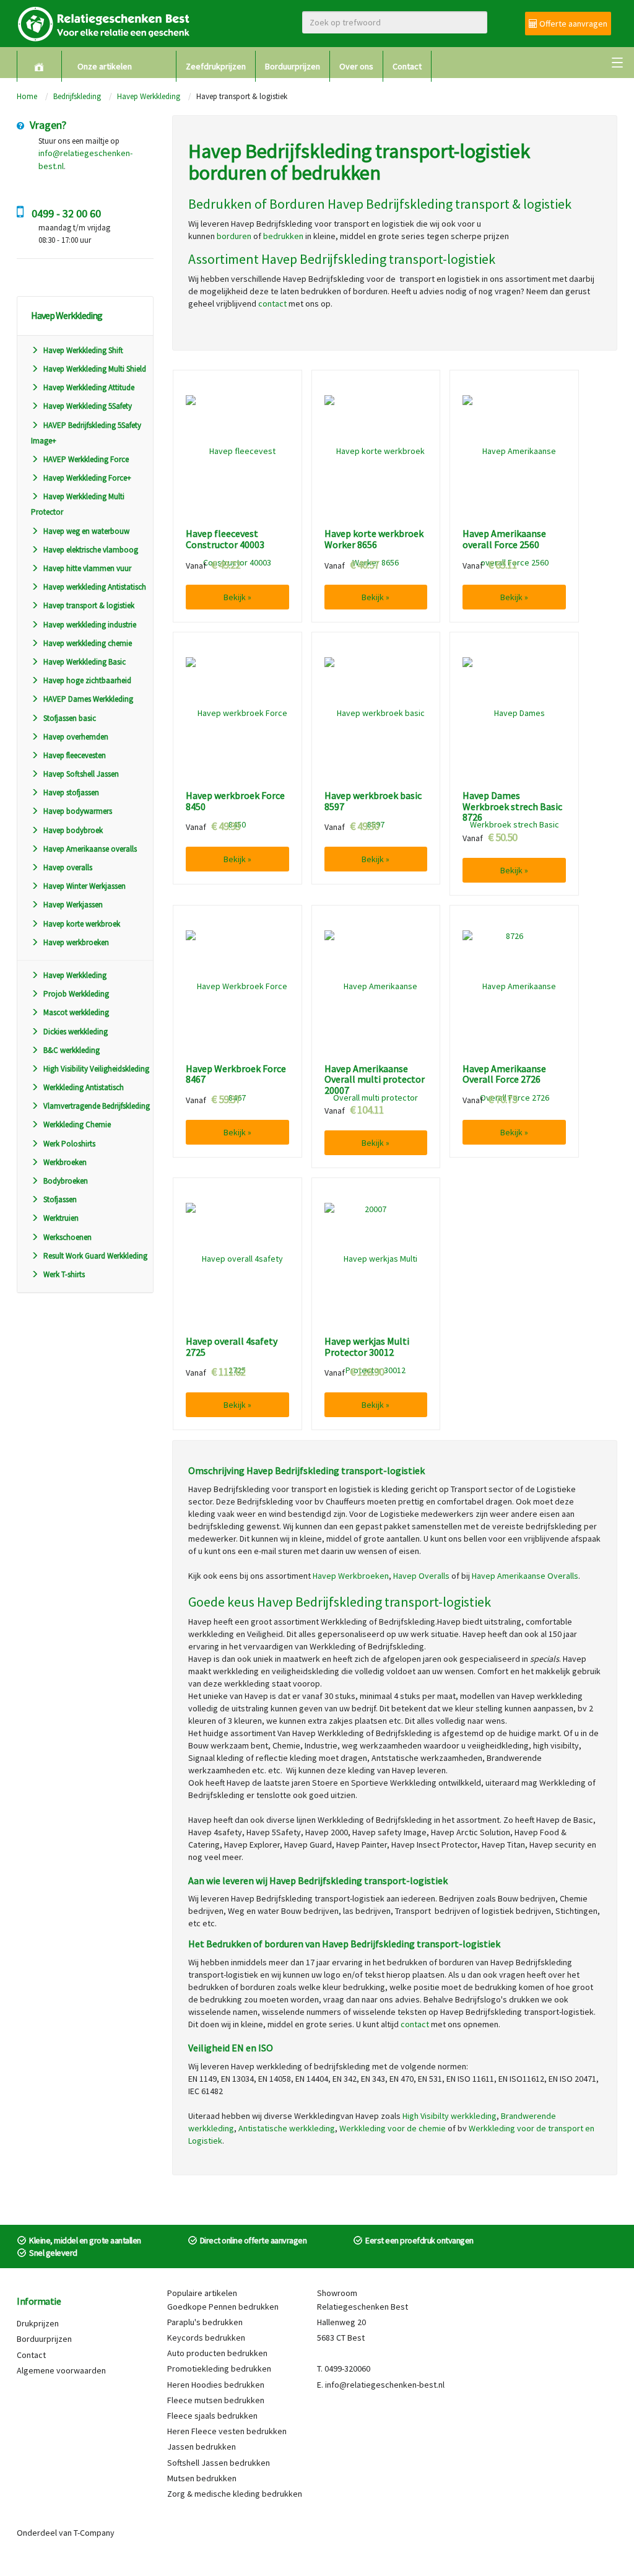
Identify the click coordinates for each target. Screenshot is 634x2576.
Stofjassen (60, 1199)
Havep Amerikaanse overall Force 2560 (504, 539)
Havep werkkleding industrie (90, 625)
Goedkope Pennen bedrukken (223, 2307)
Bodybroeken (66, 1181)
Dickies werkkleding (76, 1032)
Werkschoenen (67, 1237)
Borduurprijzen (293, 66)
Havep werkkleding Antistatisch (95, 587)
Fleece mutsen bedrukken (216, 2400)
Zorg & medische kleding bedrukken (235, 2494)
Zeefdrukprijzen (216, 66)
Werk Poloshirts (69, 1144)
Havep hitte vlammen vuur (87, 568)
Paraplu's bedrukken (205, 2322)
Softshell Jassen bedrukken (219, 2463)
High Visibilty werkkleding (449, 2116)
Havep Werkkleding (149, 96)
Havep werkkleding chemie (88, 643)
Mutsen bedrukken (202, 2478)
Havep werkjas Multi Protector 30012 (367, 1347)
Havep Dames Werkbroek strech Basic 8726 (512, 807)
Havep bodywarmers (78, 811)
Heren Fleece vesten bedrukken (227, 2431)
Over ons (356, 66)
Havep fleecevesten (75, 755)
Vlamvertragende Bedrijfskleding (97, 1106)
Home (27, 96)
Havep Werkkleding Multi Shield (95, 369)
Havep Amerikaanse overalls (90, 849)
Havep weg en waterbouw (86, 531)
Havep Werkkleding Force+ (87, 478)
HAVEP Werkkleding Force (86, 459)
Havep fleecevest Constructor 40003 (225, 539)
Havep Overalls (421, 1576)
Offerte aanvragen (572, 24)
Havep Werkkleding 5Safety (88, 406)
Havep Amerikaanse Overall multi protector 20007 (375, 1080)
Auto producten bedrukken (217, 2353)
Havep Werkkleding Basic (85, 662)
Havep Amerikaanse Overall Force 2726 (504, 1074)
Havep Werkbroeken (351, 1576)
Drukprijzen (38, 2323)
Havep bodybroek (73, 830)
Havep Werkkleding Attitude (89, 387)
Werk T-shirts (64, 1274)
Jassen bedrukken (202, 2447)
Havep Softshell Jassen (81, 774)
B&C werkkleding (72, 1050)
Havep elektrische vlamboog (91, 550)
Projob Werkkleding (76, 994)
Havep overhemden (76, 737)
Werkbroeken (65, 1162)
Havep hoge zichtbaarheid (87, 680)
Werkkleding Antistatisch (84, 1087)
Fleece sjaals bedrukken (212, 2416)
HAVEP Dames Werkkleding (88, 699)
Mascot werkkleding (76, 1012)
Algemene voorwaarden (61, 2370)
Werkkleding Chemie (77, 1124)
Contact (407, 66)
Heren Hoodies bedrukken (216, 2385)
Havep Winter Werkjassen (85, 886)
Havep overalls (68, 867)
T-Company (94, 2533)
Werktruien (61, 1218)
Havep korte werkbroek (82, 924)
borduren (234, 236)
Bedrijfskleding (77, 96)
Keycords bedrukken (206, 2338)
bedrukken (283, 236)
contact (272, 303)
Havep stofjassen (71, 792)
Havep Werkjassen (73, 905)
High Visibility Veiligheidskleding (96, 1069)
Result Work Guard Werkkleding (95, 1256)
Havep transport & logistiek (89, 605)
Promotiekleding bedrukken (219, 2369)
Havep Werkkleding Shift (83, 350)
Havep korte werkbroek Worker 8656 (374, 539)
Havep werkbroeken (76, 942)
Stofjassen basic (70, 718)
